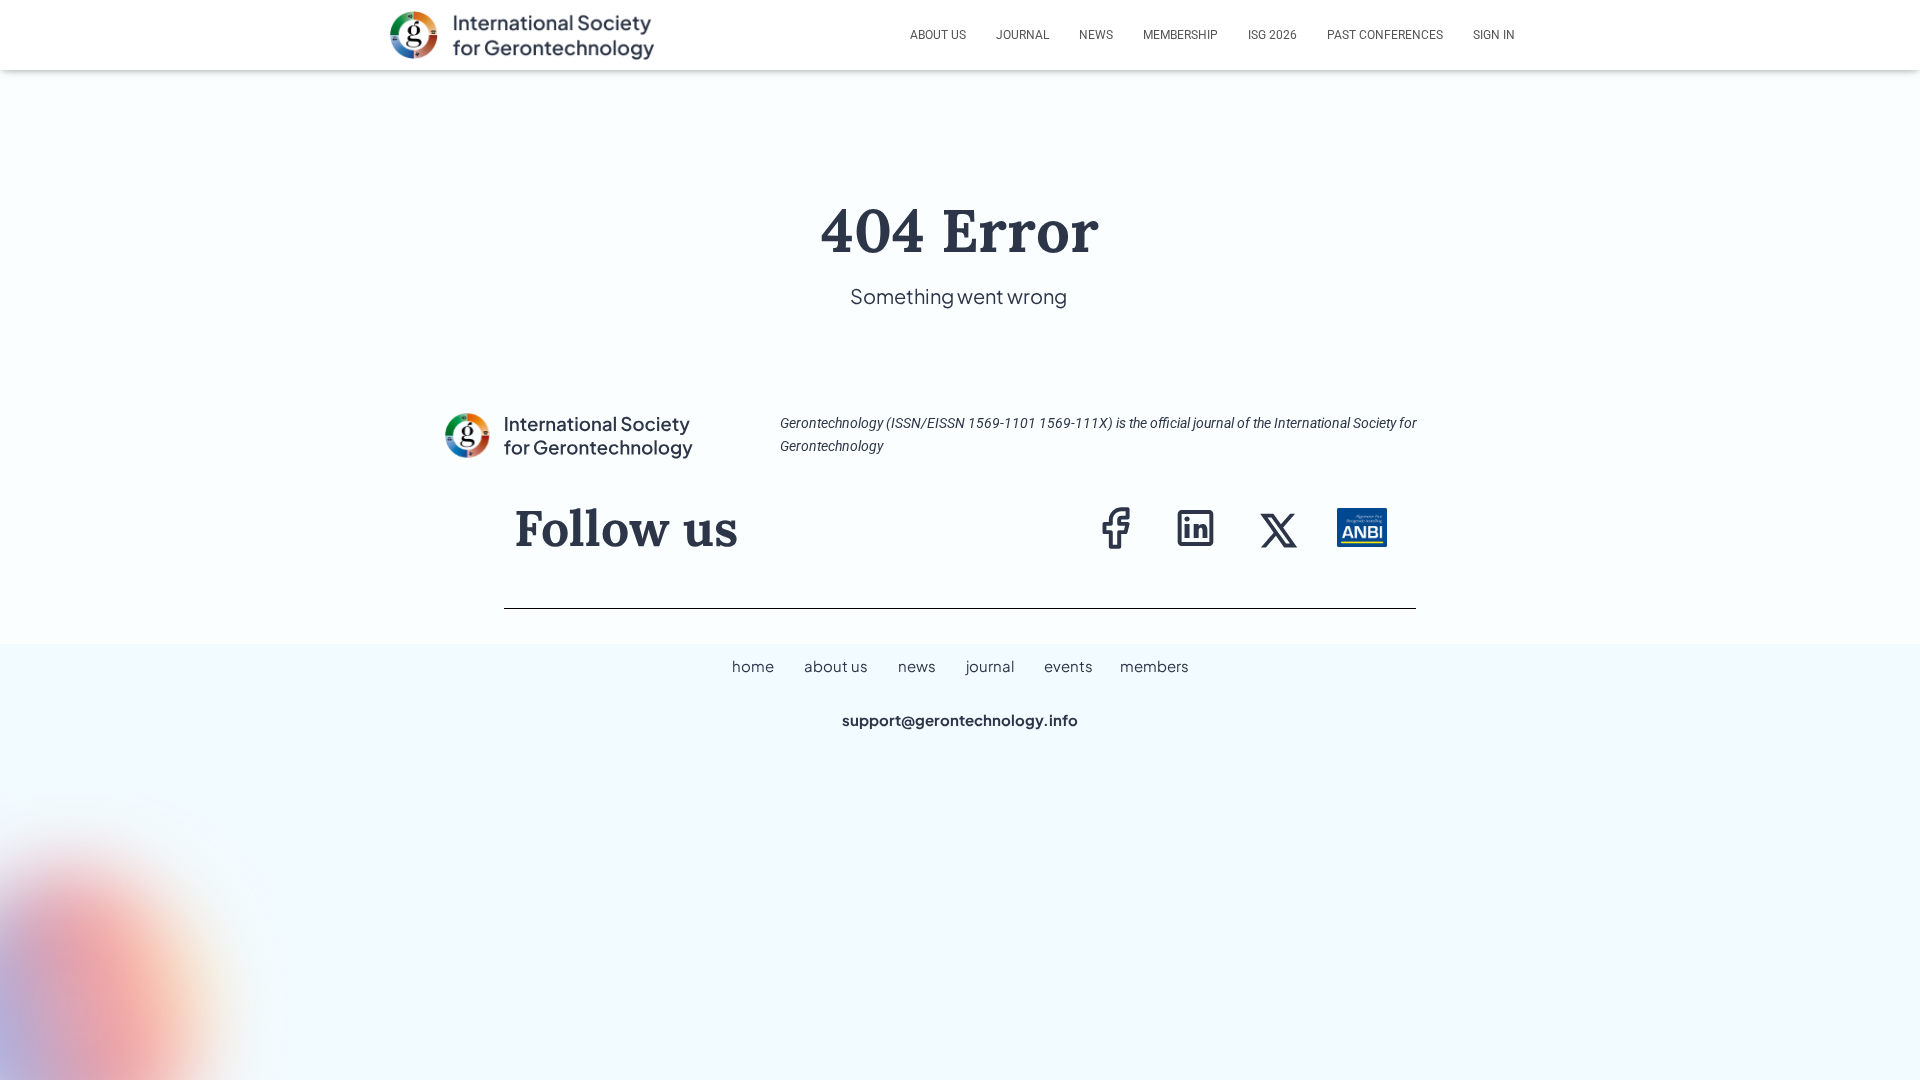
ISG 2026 (1272, 35)
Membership (1180, 35)
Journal (1022, 35)
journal (990, 665)
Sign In (1494, 35)
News (1096, 35)
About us (938, 35)
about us (836, 665)
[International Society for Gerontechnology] (534, 35)
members (1154, 665)
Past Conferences (1385, 35)
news (917, 665)
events (1068, 665)
